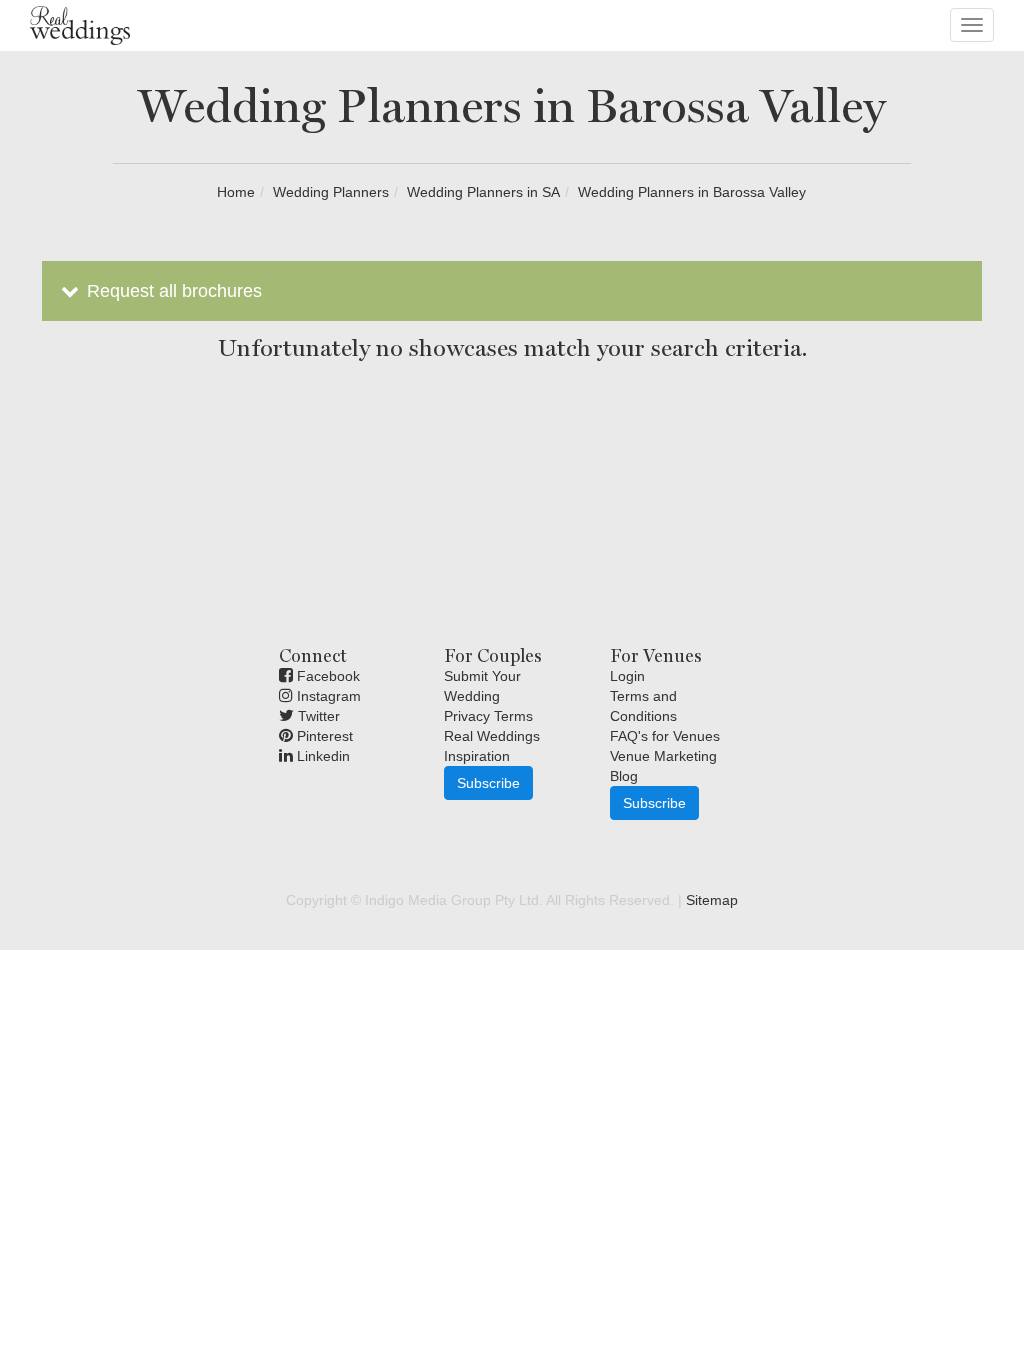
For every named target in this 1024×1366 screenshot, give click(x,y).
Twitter (317, 716)
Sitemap (712, 900)
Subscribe (488, 783)
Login (627, 676)
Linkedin (321, 756)
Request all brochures (172, 291)
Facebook (326, 676)
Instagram (327, 696)
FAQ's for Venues (665, 736)
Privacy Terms (488, 716)
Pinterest (323, 736)
